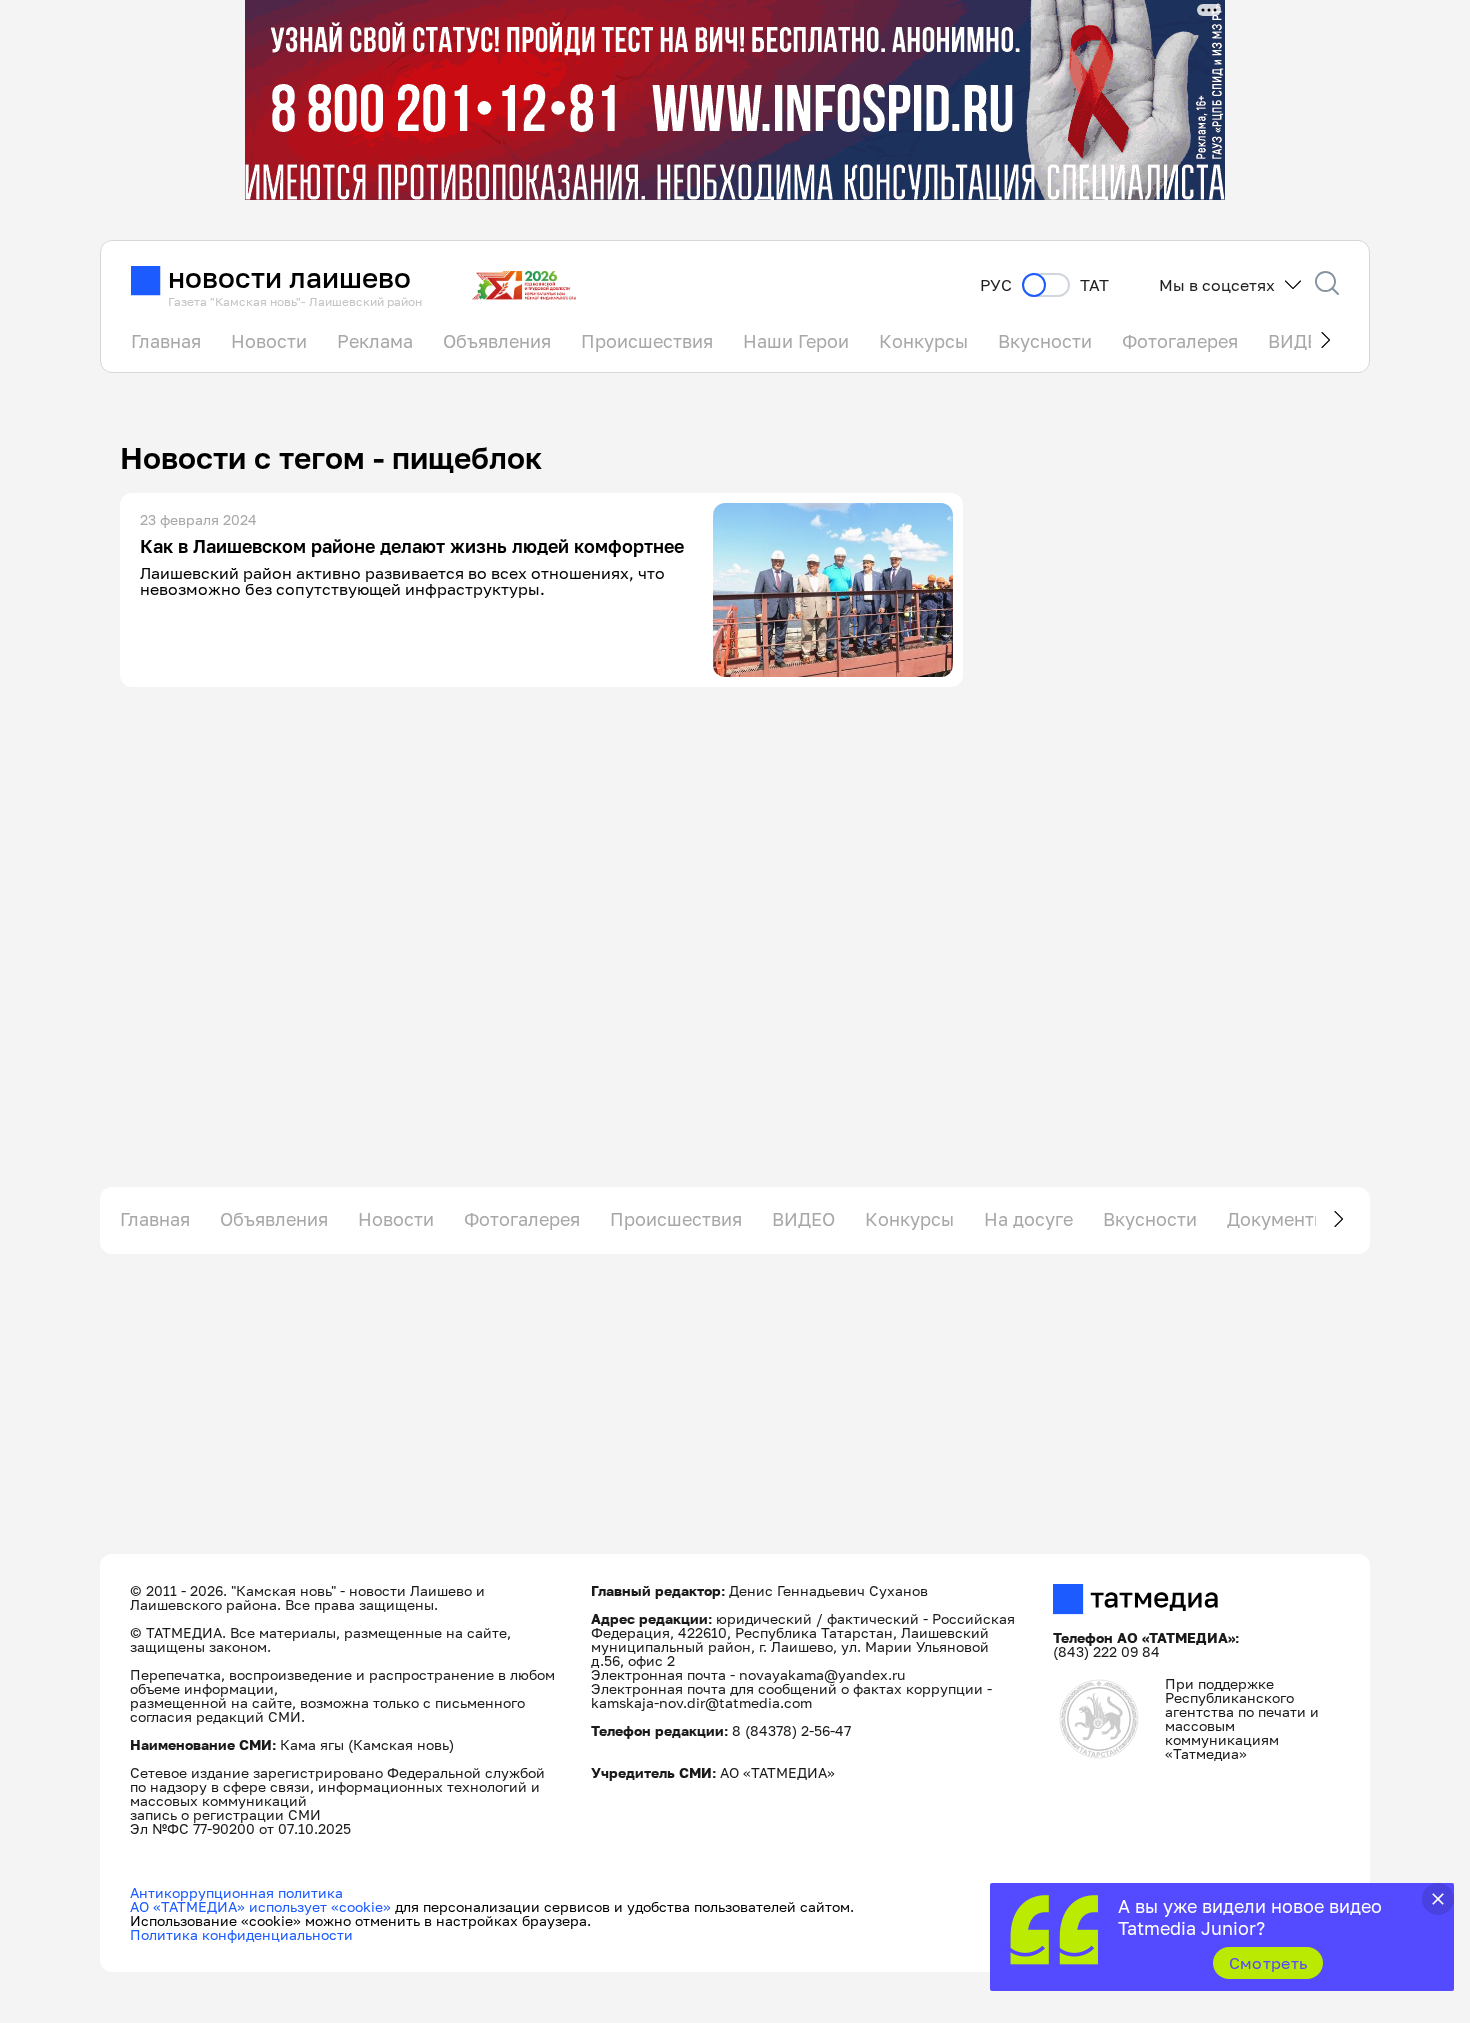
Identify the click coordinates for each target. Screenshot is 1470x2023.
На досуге (1028, 1219)
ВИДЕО (803, 1219)
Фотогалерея (1180, 341)
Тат (1094, 285)
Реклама (375, 341)
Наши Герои (796, 341)
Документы (1277, 1219)
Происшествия (647, 341)
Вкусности (1045, 341)
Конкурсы (923, 341)
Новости (269, 341)
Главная (166, 341)
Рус (996, 285)
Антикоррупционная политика (236, 1892)
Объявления (497, 341)
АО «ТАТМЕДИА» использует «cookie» (260, 1906)
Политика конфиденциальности (241, 1934)
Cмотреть (1268, 1963)
